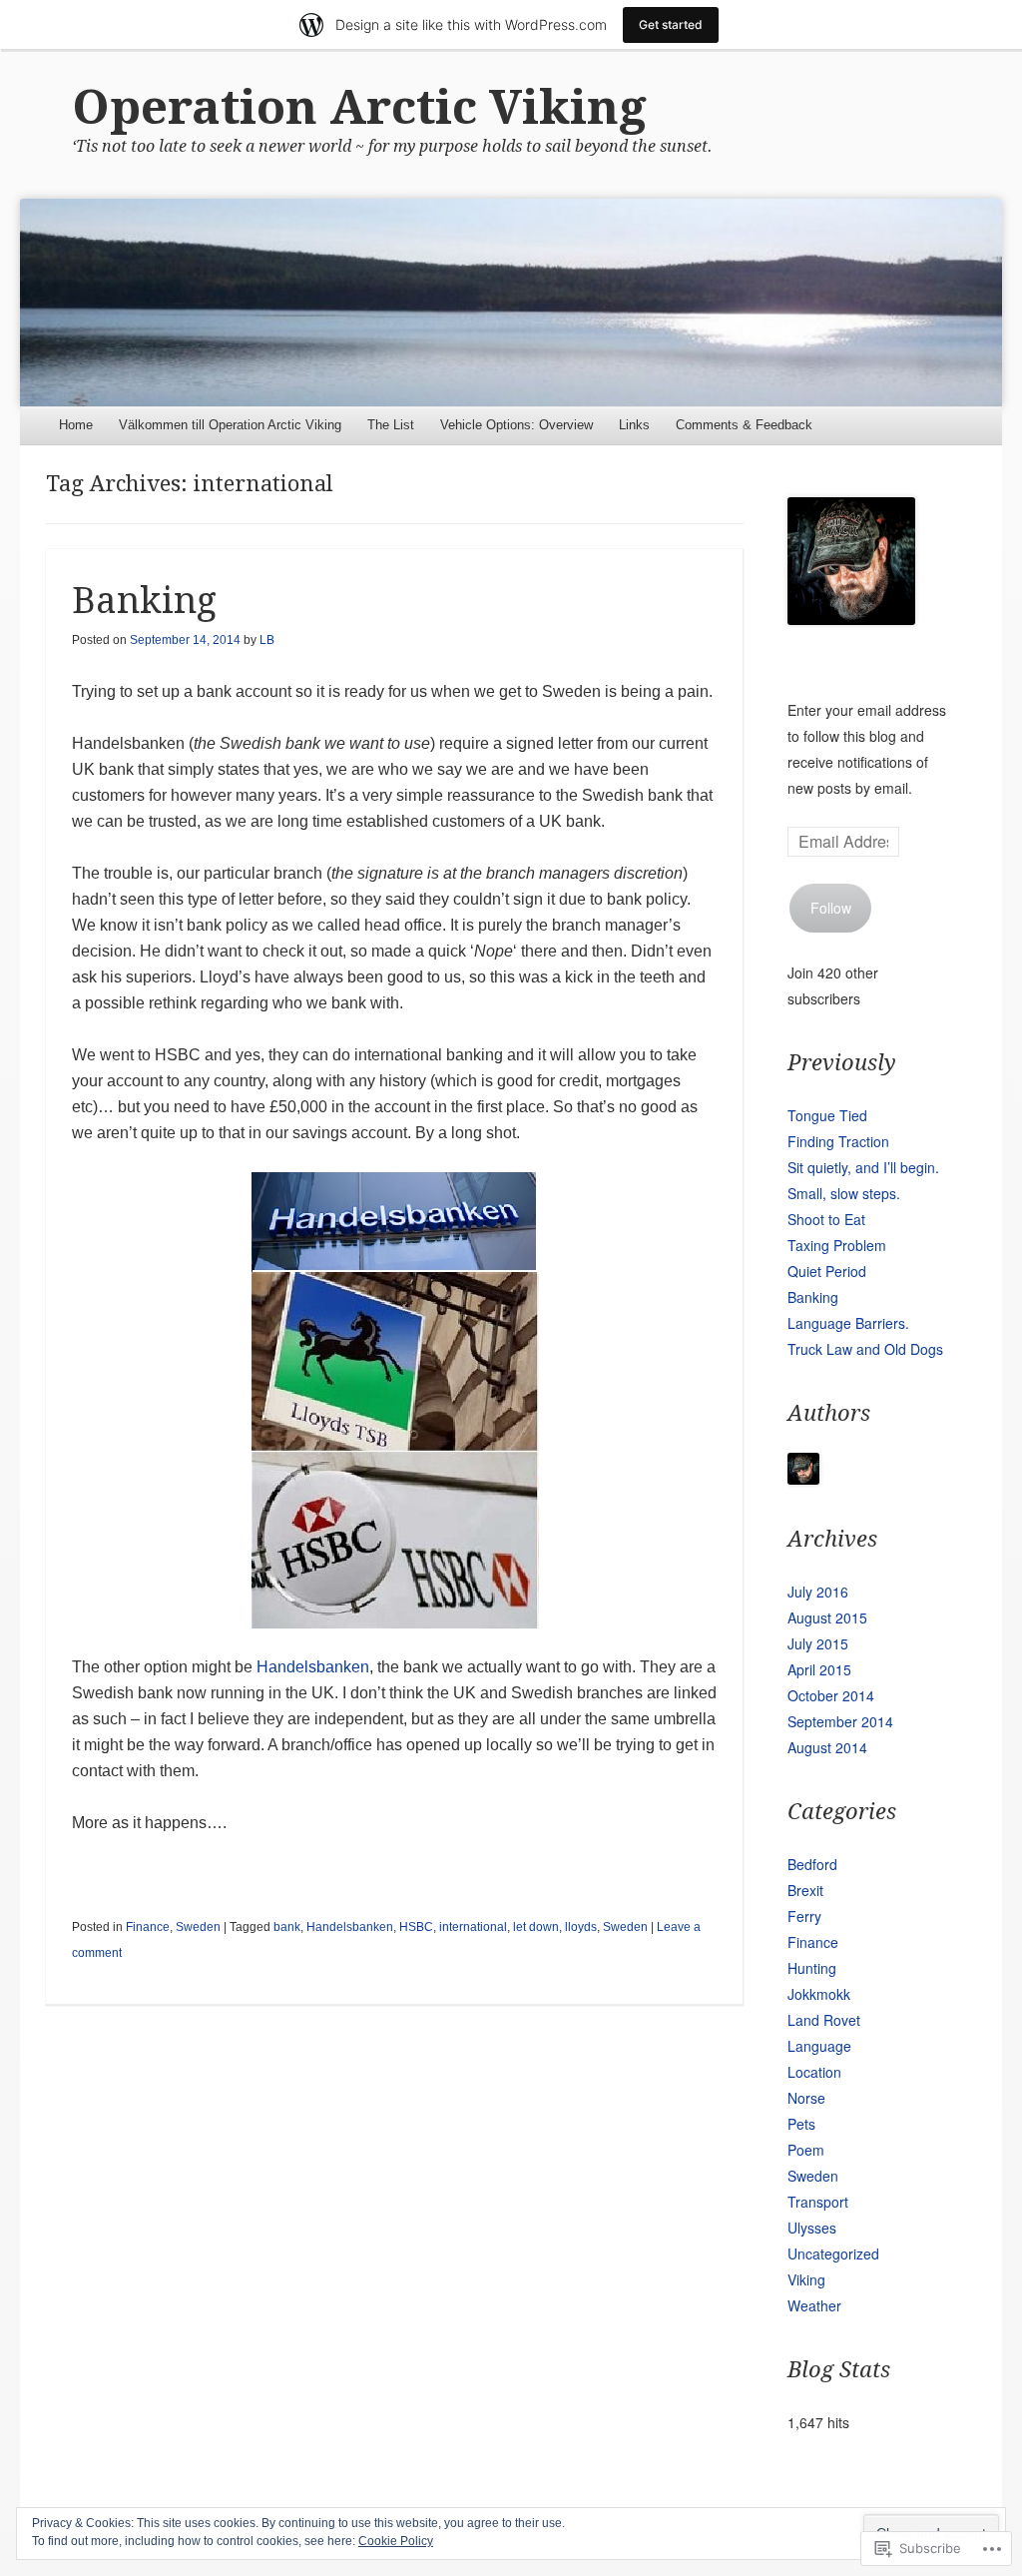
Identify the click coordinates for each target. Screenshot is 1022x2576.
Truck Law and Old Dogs (865, 1349)
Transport (818, 2202)
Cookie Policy (396, 2541)
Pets (801, 2124)
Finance (148, 1927)
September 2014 (840, 1721)
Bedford (812, 1864)
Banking (144, 601)
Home (76, 425)
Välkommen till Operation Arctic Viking (230, 425)
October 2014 (831, 1695)
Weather (814, 2305)
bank (287, 1927)
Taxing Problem (837, 1245)
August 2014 (827, 1747)
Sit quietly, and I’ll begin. (863, 1167)
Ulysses (812, 2228)
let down (536, 1927)
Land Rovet (824, 2020)
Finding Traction (838, 1141)
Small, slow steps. (844, 1193)
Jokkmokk (819, 1994)
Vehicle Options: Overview (516, 425)
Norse (806, 2098)
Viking (806, 2279)
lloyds (581, 1927)
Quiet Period (827, 1271)
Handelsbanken (313, 1667)
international (473, 1927)
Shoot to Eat (826, 1219)
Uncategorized (833, 2254)
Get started (671, 24)
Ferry (804, 1916)
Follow (831, 908)
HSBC (416, 1927)
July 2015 (818, 1643)
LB (267, 640)
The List (391, 425)
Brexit (805, 1890)
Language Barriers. (848, 1323)
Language (819, 2046)
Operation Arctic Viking (359, 107)
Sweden (198, 1927)
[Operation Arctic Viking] (511, 302)
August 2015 (827, 1617)
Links (634, 425)
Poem (806, 2150)
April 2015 (819, 1669)
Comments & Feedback (744, 425)
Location (814, 2072)
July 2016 (818, 1592)
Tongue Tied (827, 1115)
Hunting (812, 1968)
